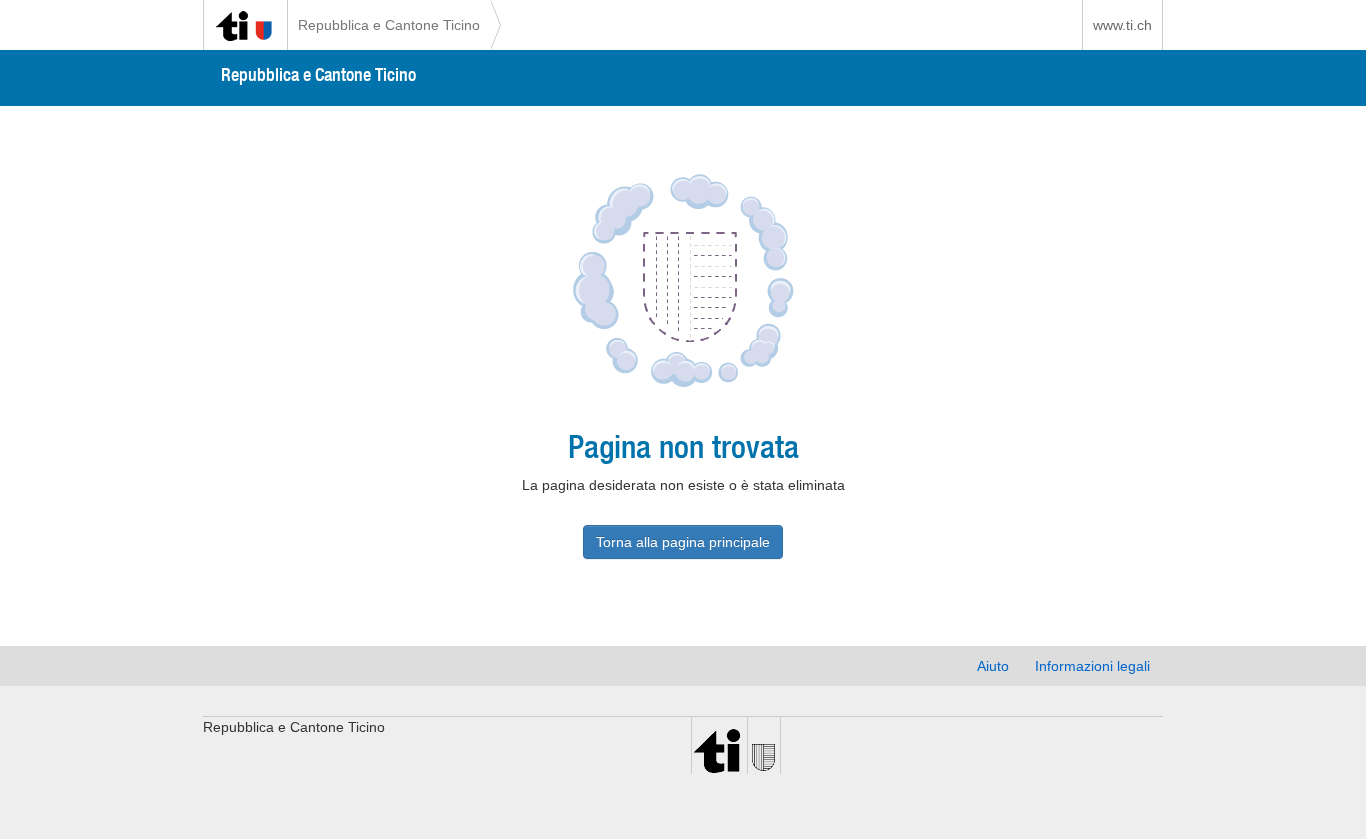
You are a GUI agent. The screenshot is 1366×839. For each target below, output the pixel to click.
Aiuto (993, 666)
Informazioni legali (1092, 666)
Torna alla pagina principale (683, 542)
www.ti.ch (1122, 25)
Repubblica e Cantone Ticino (389, 25)
